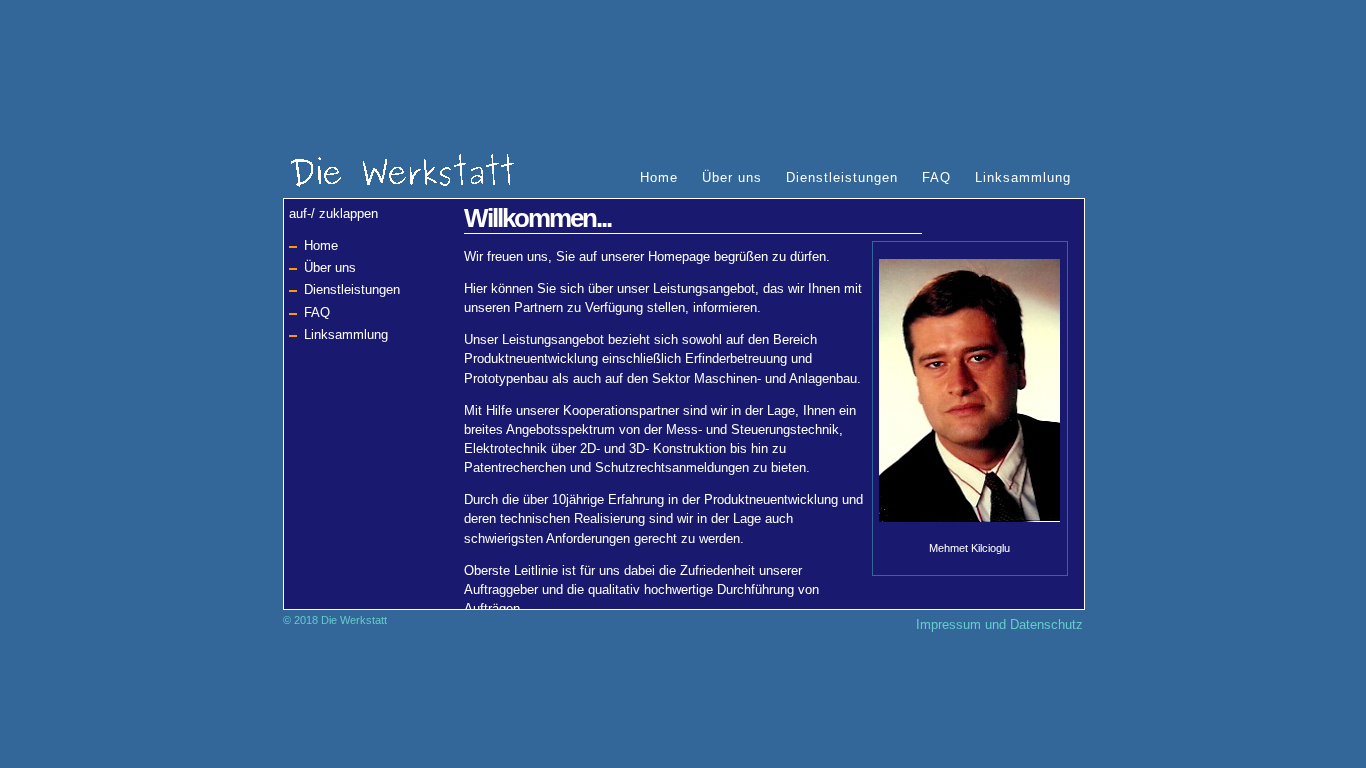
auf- (300, 213)
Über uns (732, 177)
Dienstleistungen (842, 177)
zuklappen (348, 213)
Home (659, 177)
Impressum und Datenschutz (999, 624)
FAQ (936, 177)
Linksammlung (1023, 177)
